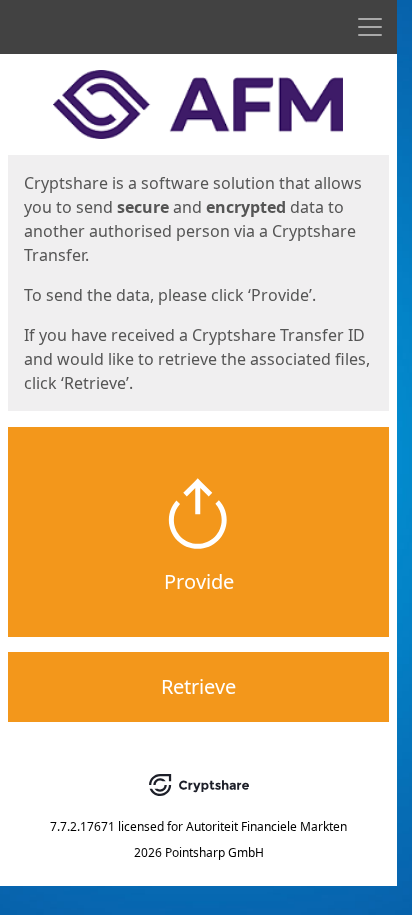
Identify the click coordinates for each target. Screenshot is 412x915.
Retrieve (198, 686)
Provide (199, 581)
